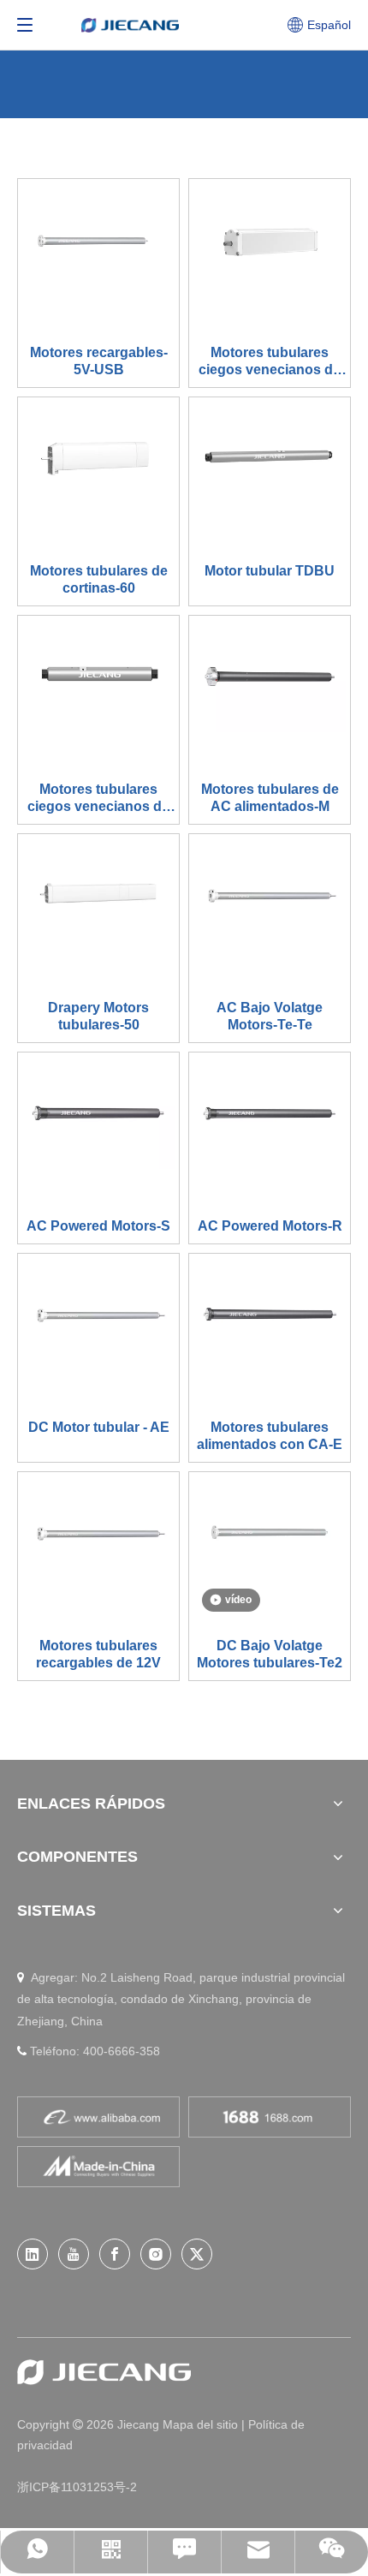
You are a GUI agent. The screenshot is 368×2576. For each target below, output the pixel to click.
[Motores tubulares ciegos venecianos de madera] (270, 239)
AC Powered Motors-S (98, 1226)
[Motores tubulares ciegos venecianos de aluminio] (98, 675)
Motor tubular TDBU (270, 571)
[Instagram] (156, 2254)
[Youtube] (74, 2254)
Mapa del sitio (202, 2424)
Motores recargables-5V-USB (99, 361)
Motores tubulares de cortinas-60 (99, 579)
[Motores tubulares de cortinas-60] (98, 457)
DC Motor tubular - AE (99, 1427)
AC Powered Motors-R (270, 1226)
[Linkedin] (33, 2254)
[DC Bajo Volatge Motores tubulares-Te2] (270, 1532)
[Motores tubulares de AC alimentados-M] (270, 675)
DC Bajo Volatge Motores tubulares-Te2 (270, 1654)
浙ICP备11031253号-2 (77, 2487)
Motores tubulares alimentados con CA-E (270, 1436)
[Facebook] (115, 2254)
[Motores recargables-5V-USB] (98, 239)
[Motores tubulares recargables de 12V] (98, 1532)
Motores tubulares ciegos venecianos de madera (270, 362)
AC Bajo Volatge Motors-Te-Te (270, 1016)
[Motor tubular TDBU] (270, 457)
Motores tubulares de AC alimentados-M (270, 798)
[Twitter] (197, 2254)
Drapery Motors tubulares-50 (98, 1016)
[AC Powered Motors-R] (270, 1112)
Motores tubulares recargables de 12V (98, 1654)
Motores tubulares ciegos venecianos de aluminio (98, 799)
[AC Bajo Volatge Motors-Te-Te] (270, 894)
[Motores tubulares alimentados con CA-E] (270, 1313)
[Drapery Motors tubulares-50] (98, 894)
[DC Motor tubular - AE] (98, 1313)
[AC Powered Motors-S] (98, 1112)
